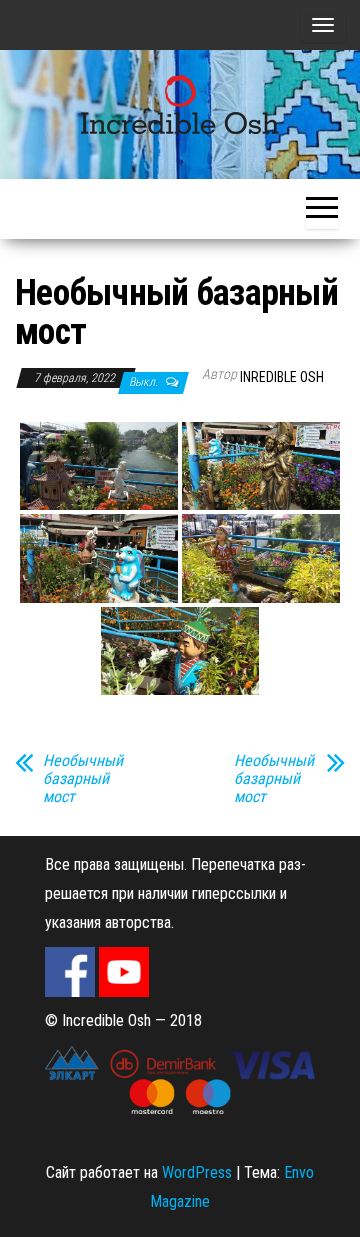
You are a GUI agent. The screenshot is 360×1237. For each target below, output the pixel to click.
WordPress (197, 1172)
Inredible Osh (282, 377)
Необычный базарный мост (83, 779)
